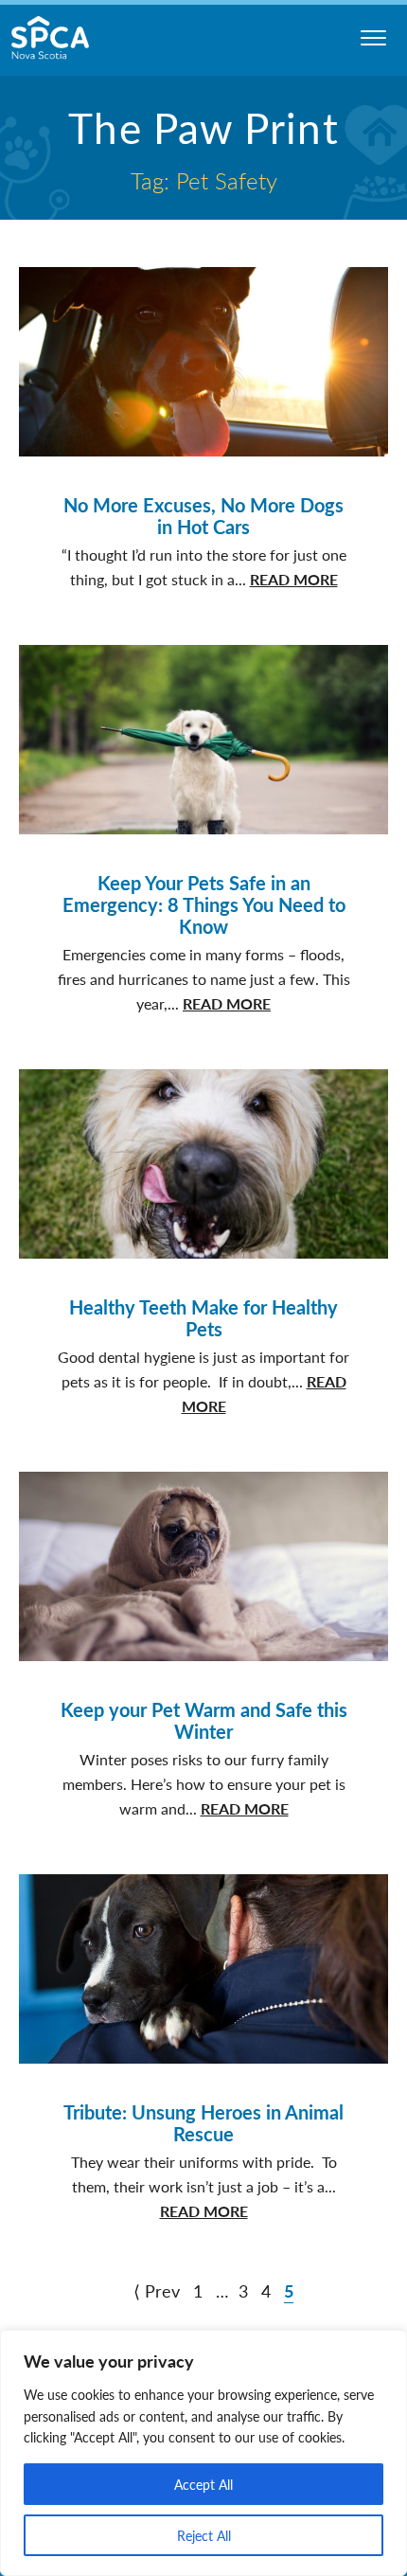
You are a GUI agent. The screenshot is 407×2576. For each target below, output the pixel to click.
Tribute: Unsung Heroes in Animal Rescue (203, 2123)
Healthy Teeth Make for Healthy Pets (203, 1318)
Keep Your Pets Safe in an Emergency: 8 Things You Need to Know (204, 904)
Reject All (204, 2535)
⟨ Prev (157, 2290)
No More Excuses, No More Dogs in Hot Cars (203, 516)
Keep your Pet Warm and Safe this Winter (204, 1720)
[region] (203, 2453)
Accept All (203, 2484)
